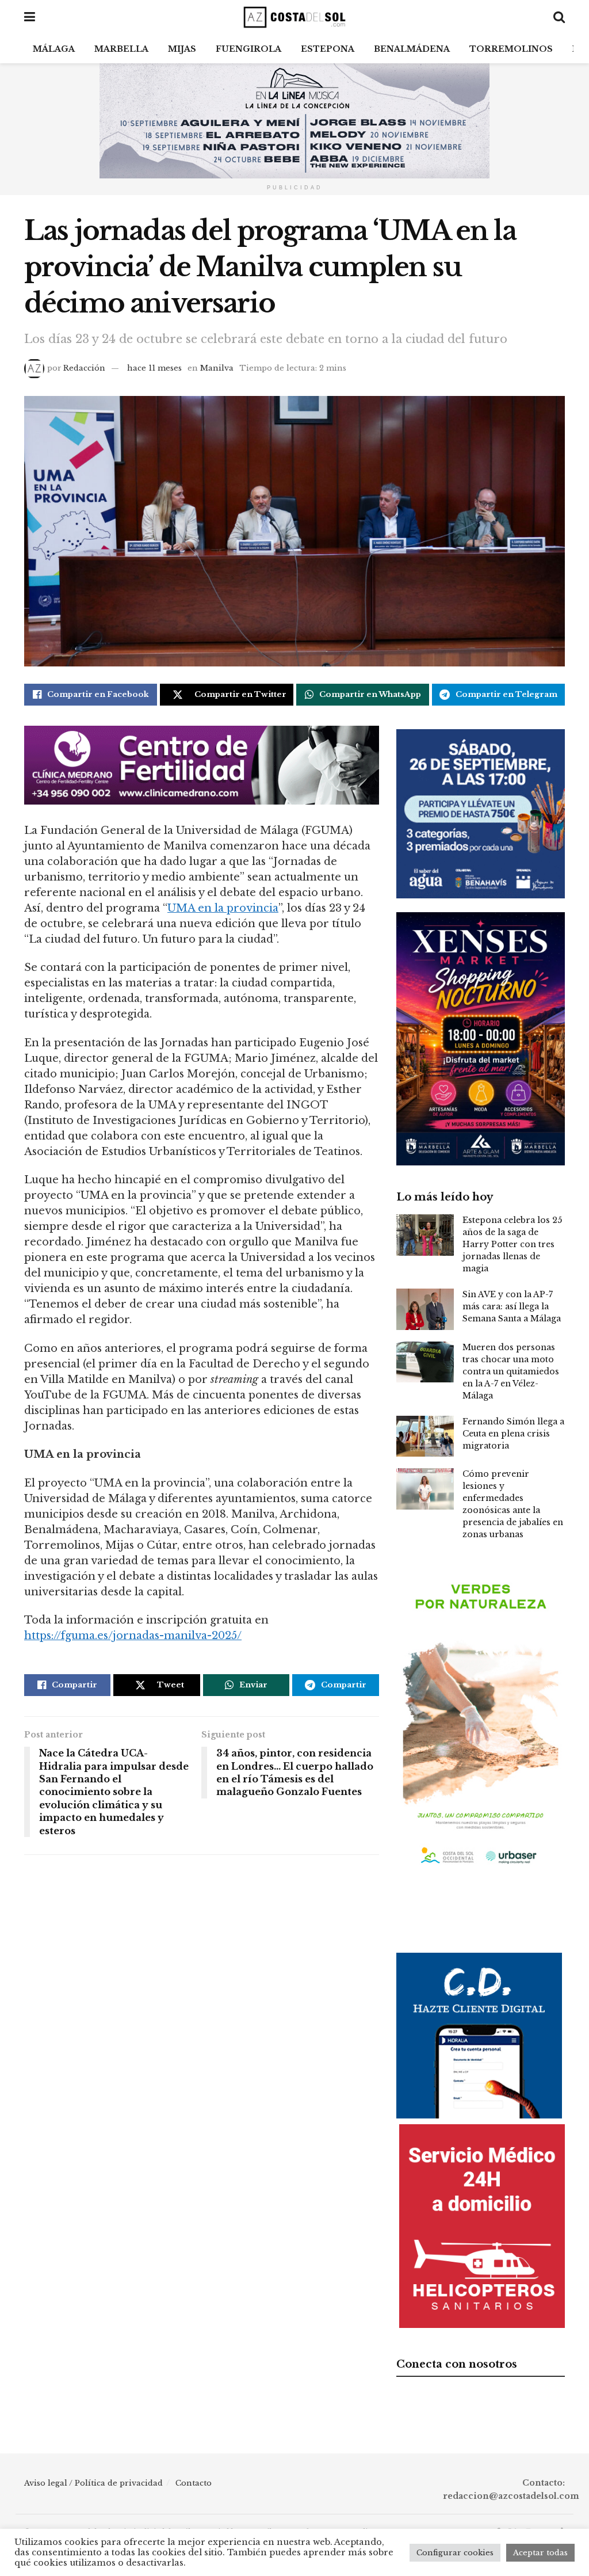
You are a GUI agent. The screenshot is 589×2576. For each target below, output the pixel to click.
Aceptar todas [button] (540, 2553)
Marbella (121, 49)
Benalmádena (412, 49)
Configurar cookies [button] (455, 2553)
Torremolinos (511, 49)
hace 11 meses (154, 368)
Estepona (328, 49)
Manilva (217, 368)
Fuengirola (248, 49)
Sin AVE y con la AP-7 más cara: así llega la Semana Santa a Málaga (512, 1306)
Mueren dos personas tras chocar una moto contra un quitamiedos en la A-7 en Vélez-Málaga (511, 1371)
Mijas (182, 49)
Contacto (194, 2483)
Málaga (54, 49)
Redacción (84, 368)
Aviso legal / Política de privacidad (93, 2483)
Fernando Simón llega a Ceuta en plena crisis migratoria (513, 1434)
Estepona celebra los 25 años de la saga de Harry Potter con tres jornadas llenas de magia (512, 1244)
